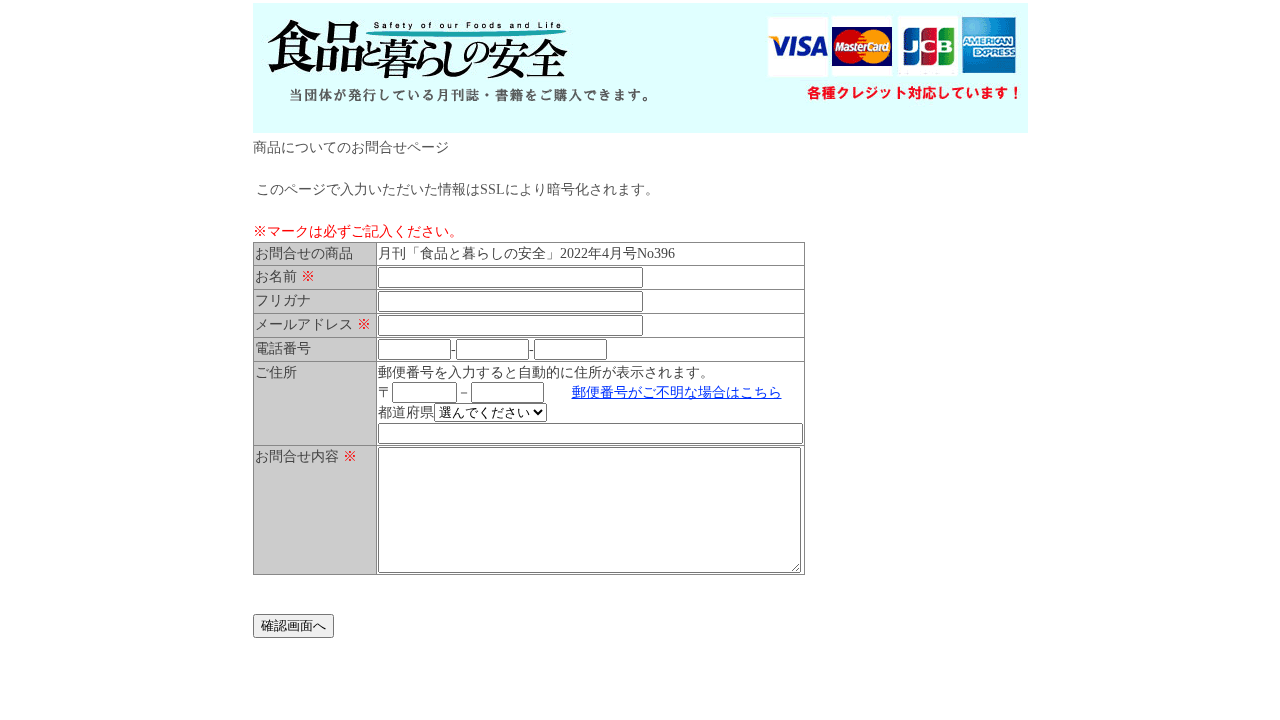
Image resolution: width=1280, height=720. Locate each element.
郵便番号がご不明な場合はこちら (677, 392)
